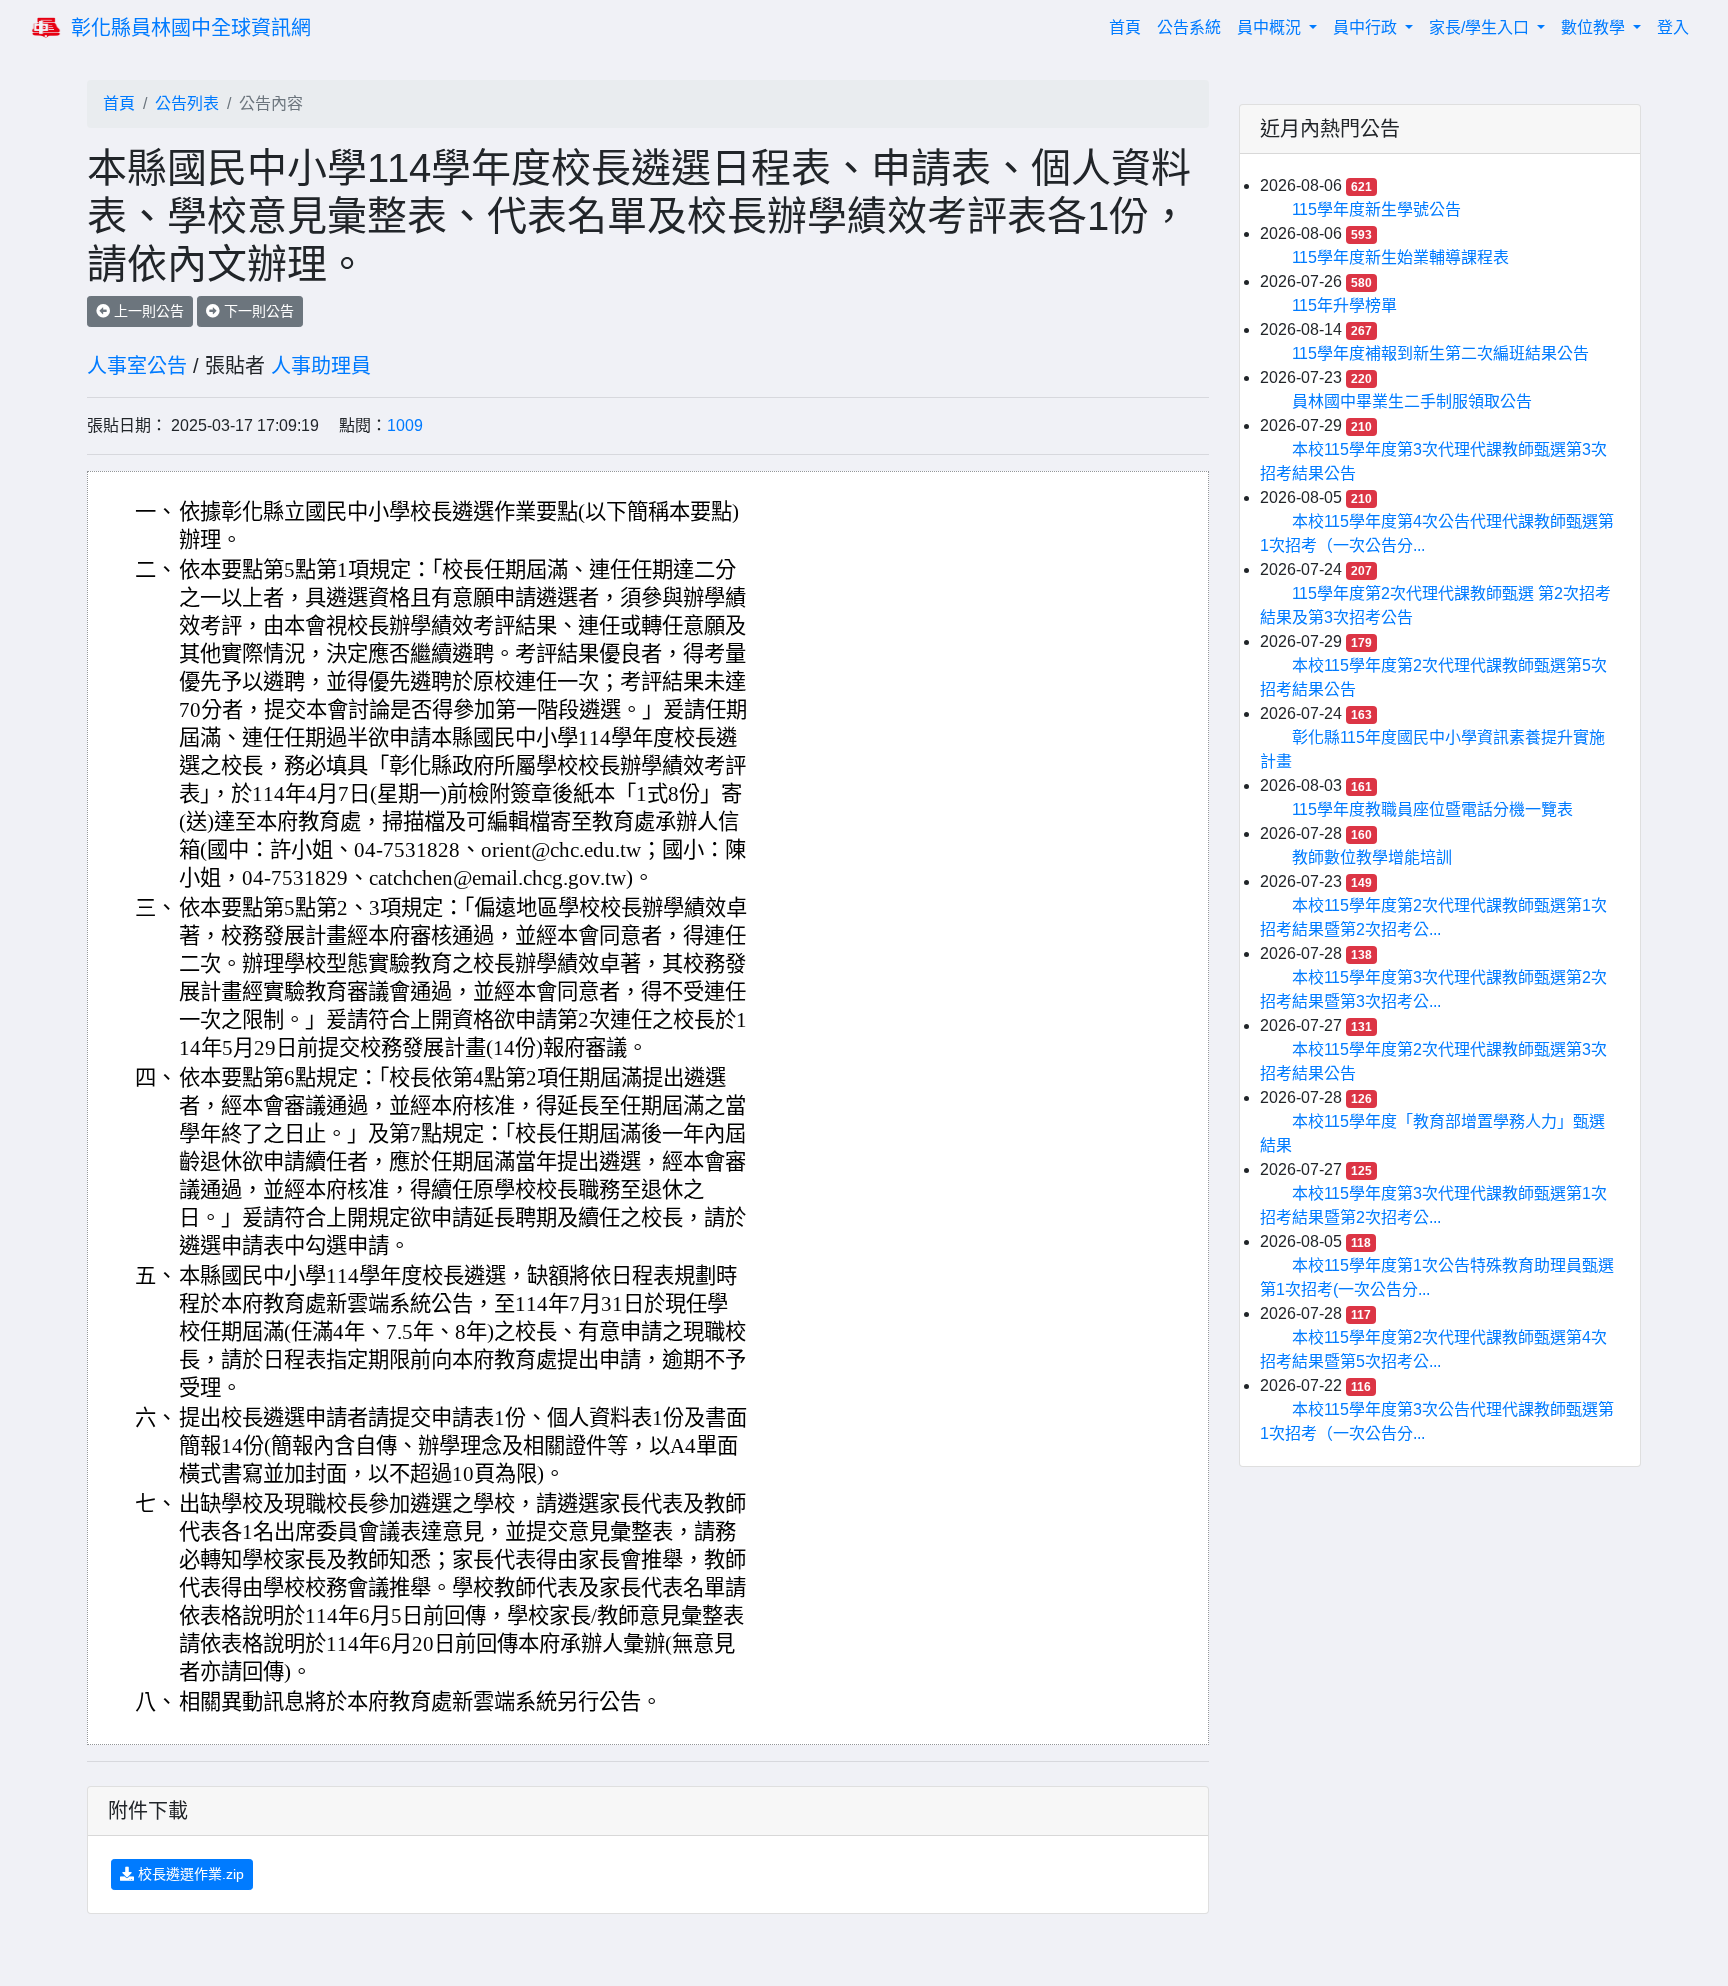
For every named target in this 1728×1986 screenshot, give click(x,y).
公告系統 (1189, 27)
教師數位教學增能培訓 (1372, 857)
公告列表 (187, 103)
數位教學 (1595, 27)
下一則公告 (257, 311)
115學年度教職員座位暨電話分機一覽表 (1432, 809)
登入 (1673, 27)
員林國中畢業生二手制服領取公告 (1412, 401)
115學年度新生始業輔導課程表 (1400, 257)
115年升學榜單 (1344, 305)
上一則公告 (147, 311)
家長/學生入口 (1481, 27)
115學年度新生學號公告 (1376, 209)
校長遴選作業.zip (189, 1874)
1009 (405, 425)
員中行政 (1367, 27)
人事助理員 (321, 366)
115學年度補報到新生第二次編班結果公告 (1440, 353)
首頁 (1129, 27)
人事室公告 (137, 366)
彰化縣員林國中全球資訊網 (191, 28)
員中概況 (1271, 27)
